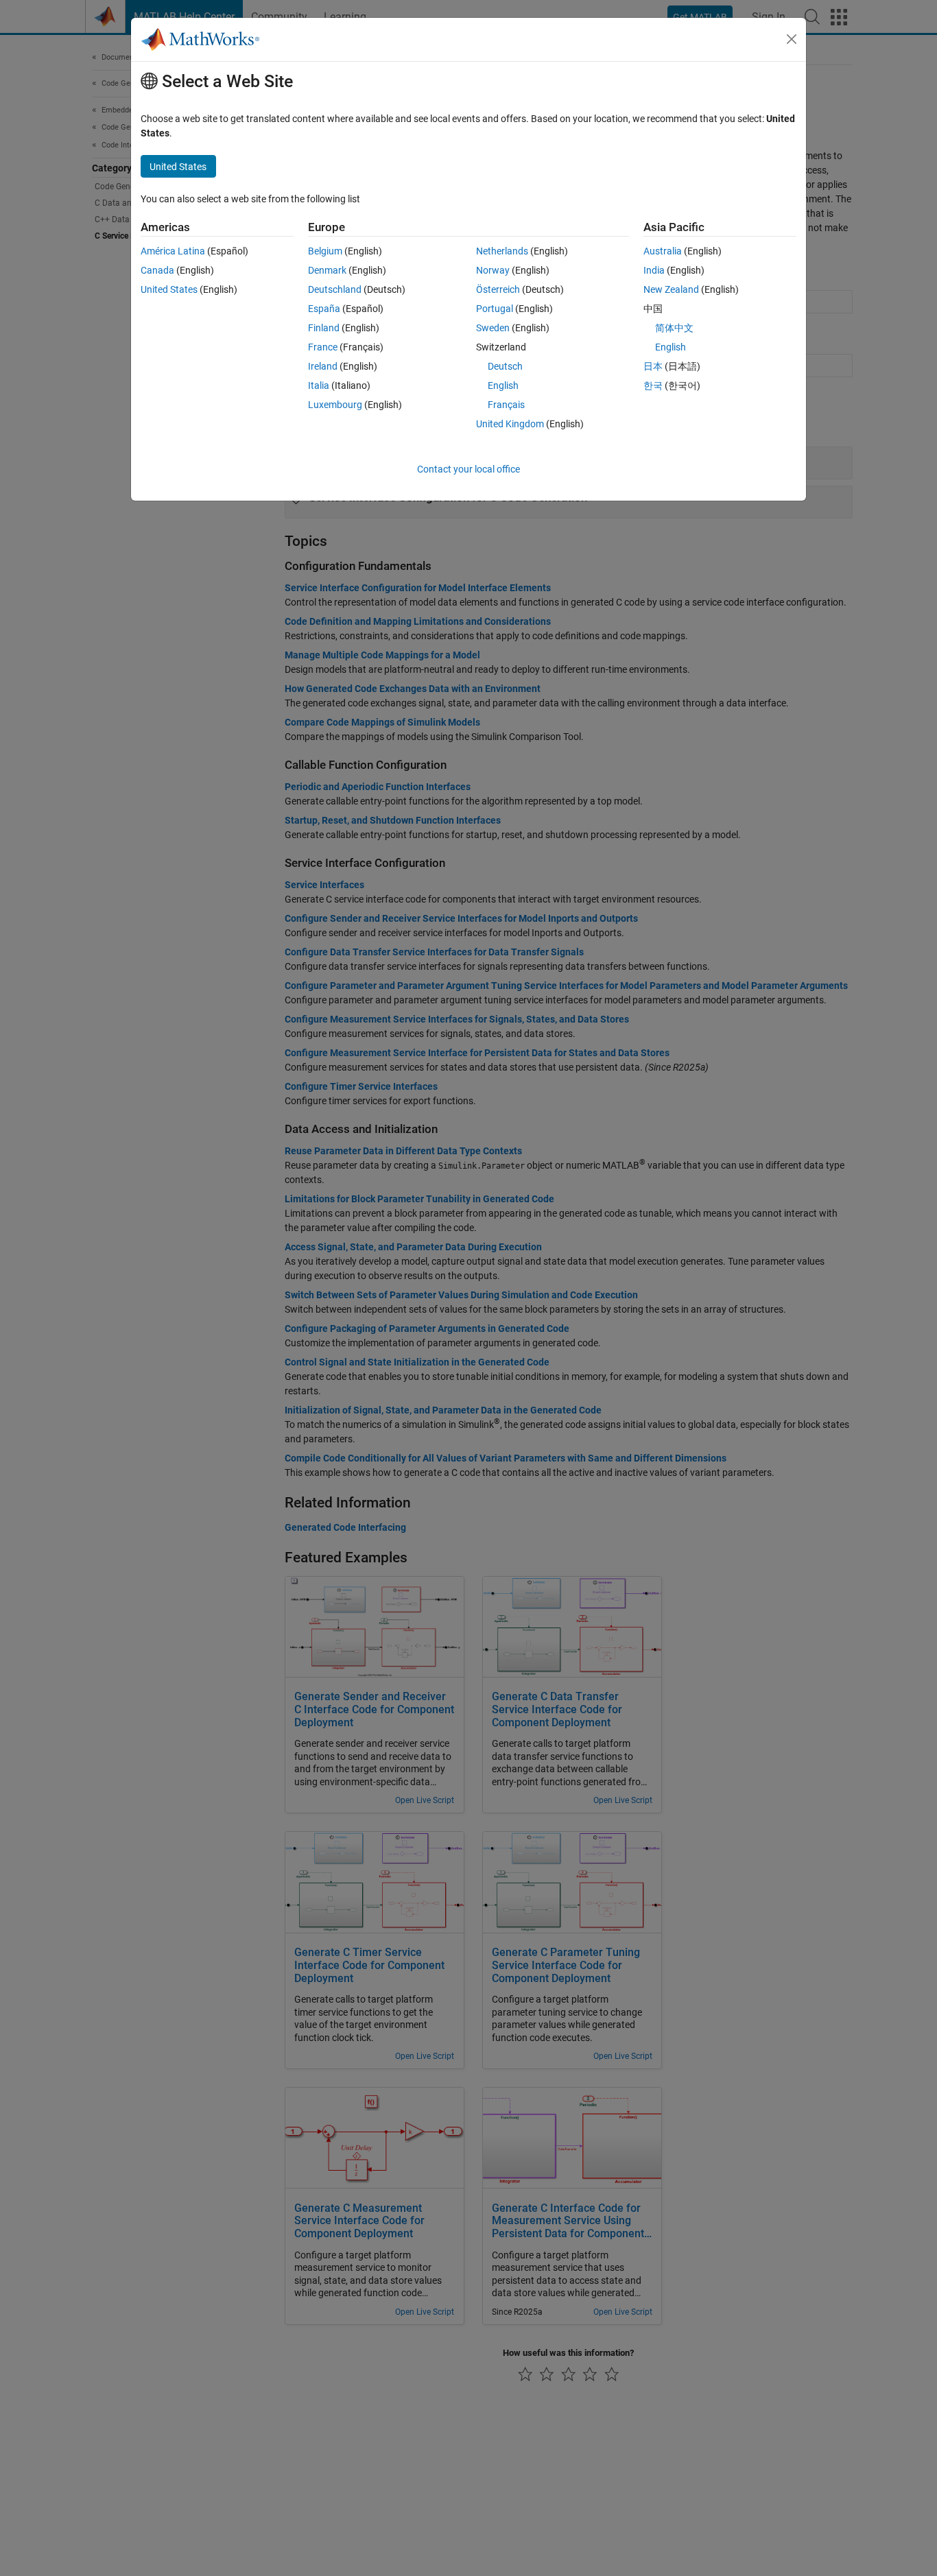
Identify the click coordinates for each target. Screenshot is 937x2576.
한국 (653, 385)
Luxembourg (335, 405)
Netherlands (502, 251)
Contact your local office (468, 469)
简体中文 (674, 328)
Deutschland (335, 289)
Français (506, 405)
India (654, 270)
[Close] (792, 39)
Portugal (495, 309)
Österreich (498, 289)
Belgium (325, 251)
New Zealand (671, 289)
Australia (663, 251)
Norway (493, 270)
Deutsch (505, 366)
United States (169, 289)
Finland (324, 328)
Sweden (493, 328)
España (324, 309)
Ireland (323, 366)
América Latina (173, 251)
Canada (157, 270)
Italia (319, 385)
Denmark (327, 270)
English (503, 385)
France (323, 347)
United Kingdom (510, 424)
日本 (653, 366)
